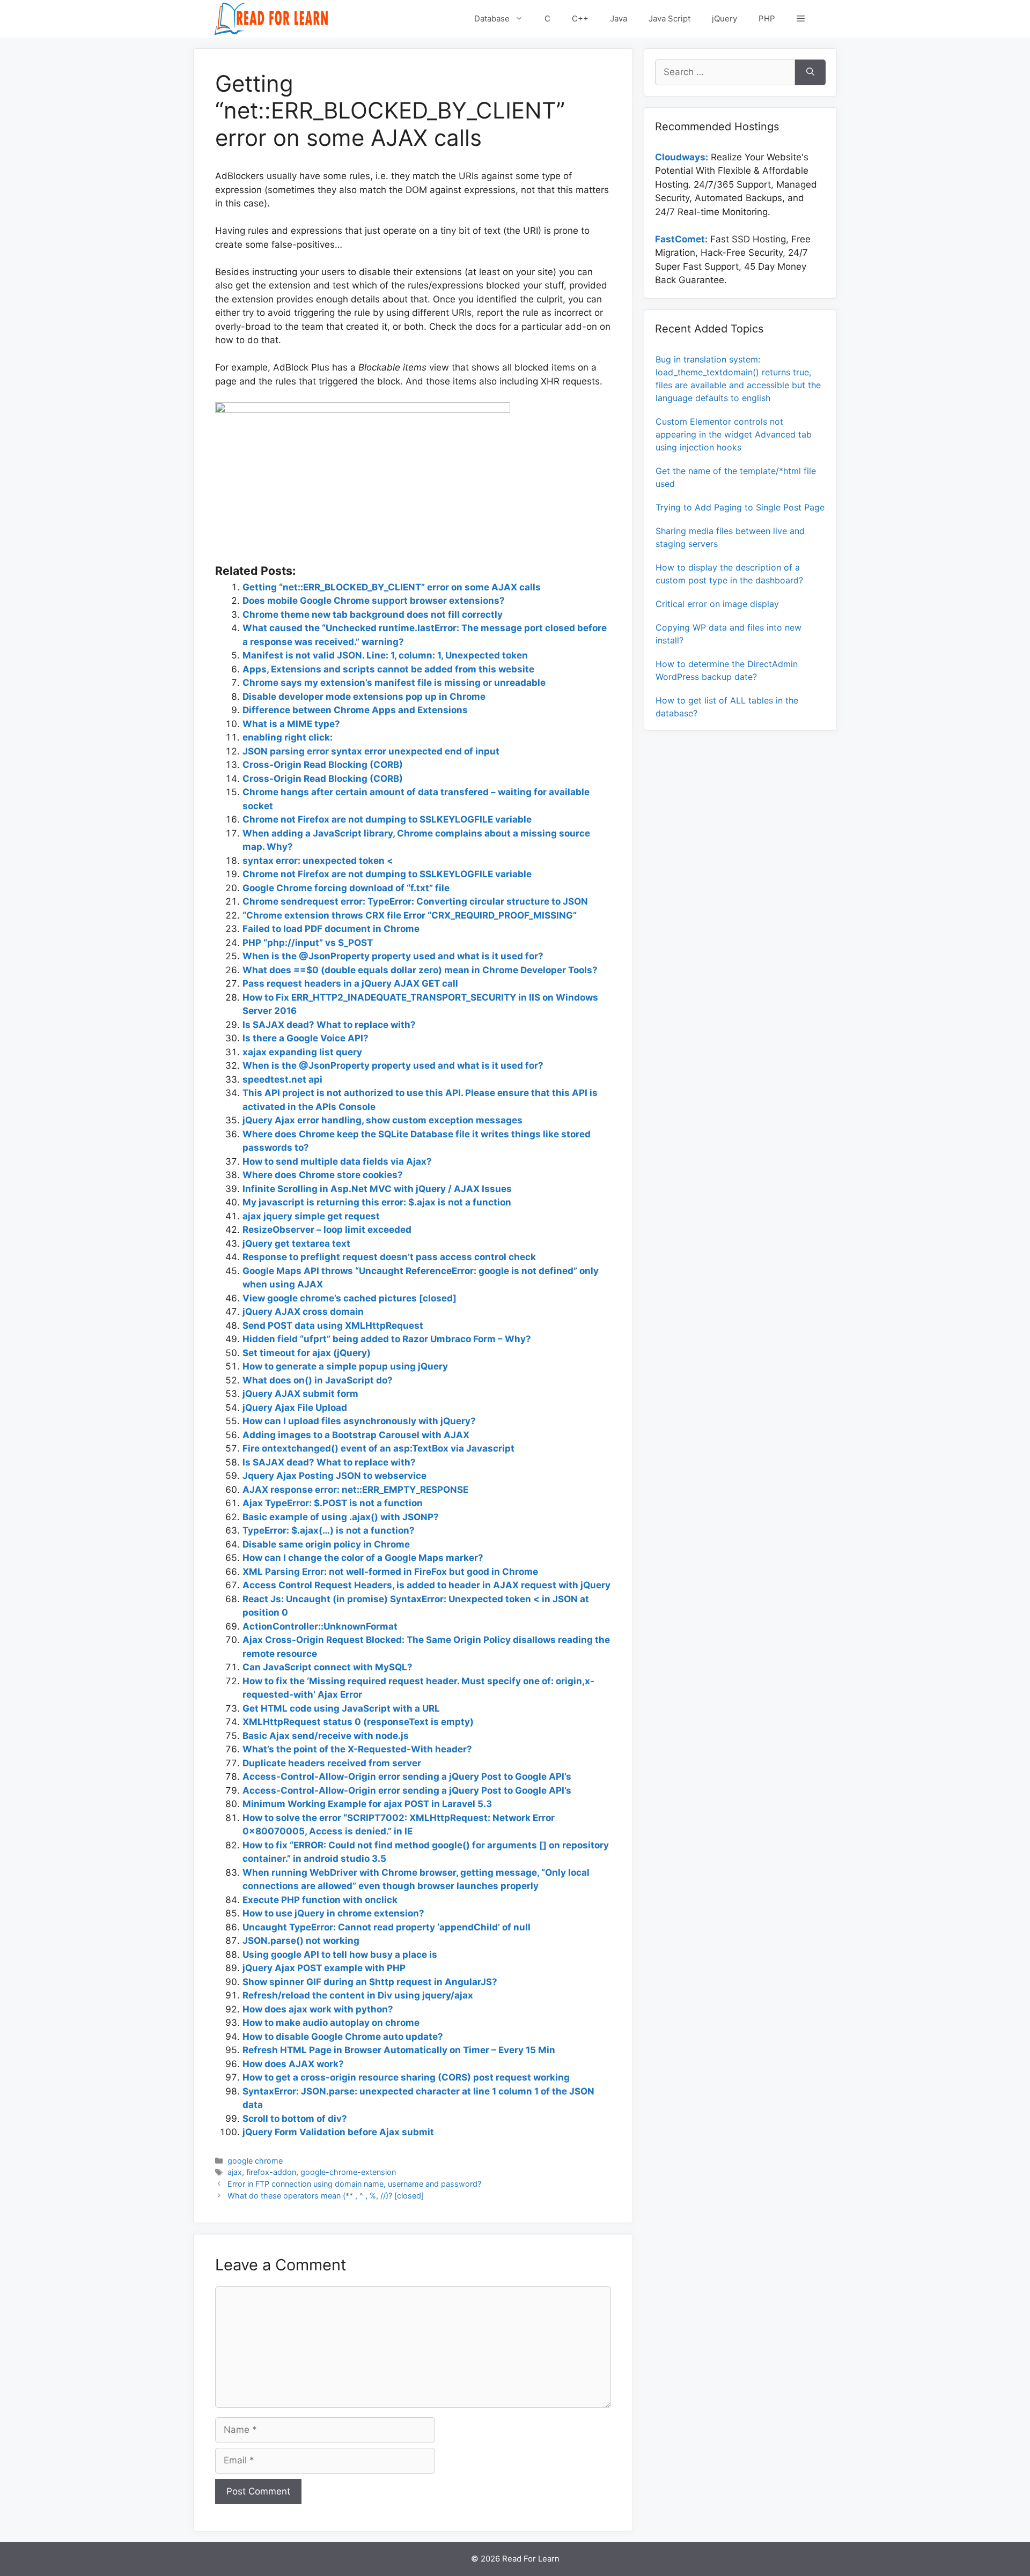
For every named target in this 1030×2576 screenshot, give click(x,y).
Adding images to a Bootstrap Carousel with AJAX (356, 1435)
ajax (235, 2172)
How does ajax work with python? (318, 2009)
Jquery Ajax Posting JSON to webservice (334, 1476)
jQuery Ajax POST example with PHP (324, 1968)
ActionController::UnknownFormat (320, 1626)
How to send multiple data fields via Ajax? (337, 1161)
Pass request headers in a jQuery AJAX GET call (350, 983)
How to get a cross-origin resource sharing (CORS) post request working (406, 2077)
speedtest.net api (282, 1079)
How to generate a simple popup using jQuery (345, 1366)
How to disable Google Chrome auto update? (343, 2037)
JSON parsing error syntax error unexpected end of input (371, 751)
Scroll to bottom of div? (295, 2119)
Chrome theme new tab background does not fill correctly (373, 615)
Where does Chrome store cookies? (323, 1175)
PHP (767, 18)
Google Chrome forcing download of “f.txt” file (346, 888)
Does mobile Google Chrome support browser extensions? (374, 601)
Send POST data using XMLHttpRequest (333, 1326)
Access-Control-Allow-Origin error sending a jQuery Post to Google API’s (407, 1776)
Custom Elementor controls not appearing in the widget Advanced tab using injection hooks (734, 434)
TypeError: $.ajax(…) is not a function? (329, 1530)
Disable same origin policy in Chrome (326, 1544)
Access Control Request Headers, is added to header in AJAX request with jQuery (426, 1585)
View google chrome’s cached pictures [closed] (350, 1298)
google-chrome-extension (348, 2172)
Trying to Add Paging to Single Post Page (740, 507)
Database (492, 18)
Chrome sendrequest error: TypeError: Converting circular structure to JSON (415, 901)
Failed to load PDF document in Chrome (331, 929)
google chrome (255, 2161)
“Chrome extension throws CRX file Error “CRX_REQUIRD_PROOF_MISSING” (410, 915)
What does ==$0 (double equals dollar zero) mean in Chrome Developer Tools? (420, 970)
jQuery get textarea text (296, 1243)
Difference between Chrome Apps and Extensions (355, 710)
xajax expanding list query (302, 1052)
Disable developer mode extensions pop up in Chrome (364, 697)
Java (619, 18)
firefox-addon (271, 2172)
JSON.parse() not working (301, 1941)
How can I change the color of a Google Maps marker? (363, 1558)
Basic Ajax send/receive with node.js (326, 1736)
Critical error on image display (717, 604)
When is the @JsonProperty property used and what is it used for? (393, 956)
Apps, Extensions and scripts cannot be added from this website (388, 669)
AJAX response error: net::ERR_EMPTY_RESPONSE (355, 1490)
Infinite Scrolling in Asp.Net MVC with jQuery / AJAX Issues (377, 1189)
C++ (580, 18)
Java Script (669, 18)
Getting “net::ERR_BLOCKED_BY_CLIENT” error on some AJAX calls (392, 587)
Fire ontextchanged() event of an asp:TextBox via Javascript (378, 1448)
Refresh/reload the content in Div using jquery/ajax (358, 1995)
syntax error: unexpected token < (318, 861)
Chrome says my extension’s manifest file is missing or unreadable (394, 683)
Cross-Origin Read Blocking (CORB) (323, 765)
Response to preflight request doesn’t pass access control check (389, 1257)
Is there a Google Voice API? (306, 1038)
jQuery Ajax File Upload (295, 1408)
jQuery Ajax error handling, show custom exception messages (382, 1120)
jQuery (724, 18)
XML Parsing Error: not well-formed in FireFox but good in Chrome (390, 1572)
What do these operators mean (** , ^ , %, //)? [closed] (326, 2196)
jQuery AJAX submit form (300, 1394)
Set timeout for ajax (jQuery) (307, 1353)
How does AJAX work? (293, 2064)
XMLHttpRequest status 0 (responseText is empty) (358, 1722)
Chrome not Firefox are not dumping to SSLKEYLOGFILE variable (387, 819)
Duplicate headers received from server (332, 1763)
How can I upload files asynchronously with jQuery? (359, 1421)
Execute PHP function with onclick (320, 1900)
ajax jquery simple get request (311, 1216)
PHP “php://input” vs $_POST (308, 943)
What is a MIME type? (291, 724)
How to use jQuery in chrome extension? (333, 1913)
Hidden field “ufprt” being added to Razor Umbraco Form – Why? (387, 1339)
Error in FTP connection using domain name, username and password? (354, 2184)
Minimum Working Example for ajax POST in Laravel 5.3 (367, 1804)
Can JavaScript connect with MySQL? (328, 1667)
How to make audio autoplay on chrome (331, 2023)
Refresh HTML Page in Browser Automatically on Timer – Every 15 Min (399, 2050)
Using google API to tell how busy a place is (340, 1955)
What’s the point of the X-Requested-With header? (357, 1749)
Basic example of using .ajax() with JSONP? (341, 1517)
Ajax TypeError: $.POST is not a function (333, 1503)
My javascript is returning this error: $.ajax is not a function (377, 1202)
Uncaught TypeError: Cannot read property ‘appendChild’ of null (387, 1927)
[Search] (810, 72)
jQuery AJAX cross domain (303, 1312)
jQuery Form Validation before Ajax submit (338, 2132)
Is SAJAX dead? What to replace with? (329, 1025)
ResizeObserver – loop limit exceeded (327, 1230)
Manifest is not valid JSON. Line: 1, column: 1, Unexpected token (385, 655)
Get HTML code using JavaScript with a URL (341, 1708)
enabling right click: (288, 737)
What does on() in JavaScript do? (318, 1380)
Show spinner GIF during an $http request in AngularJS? (370, 1982)
